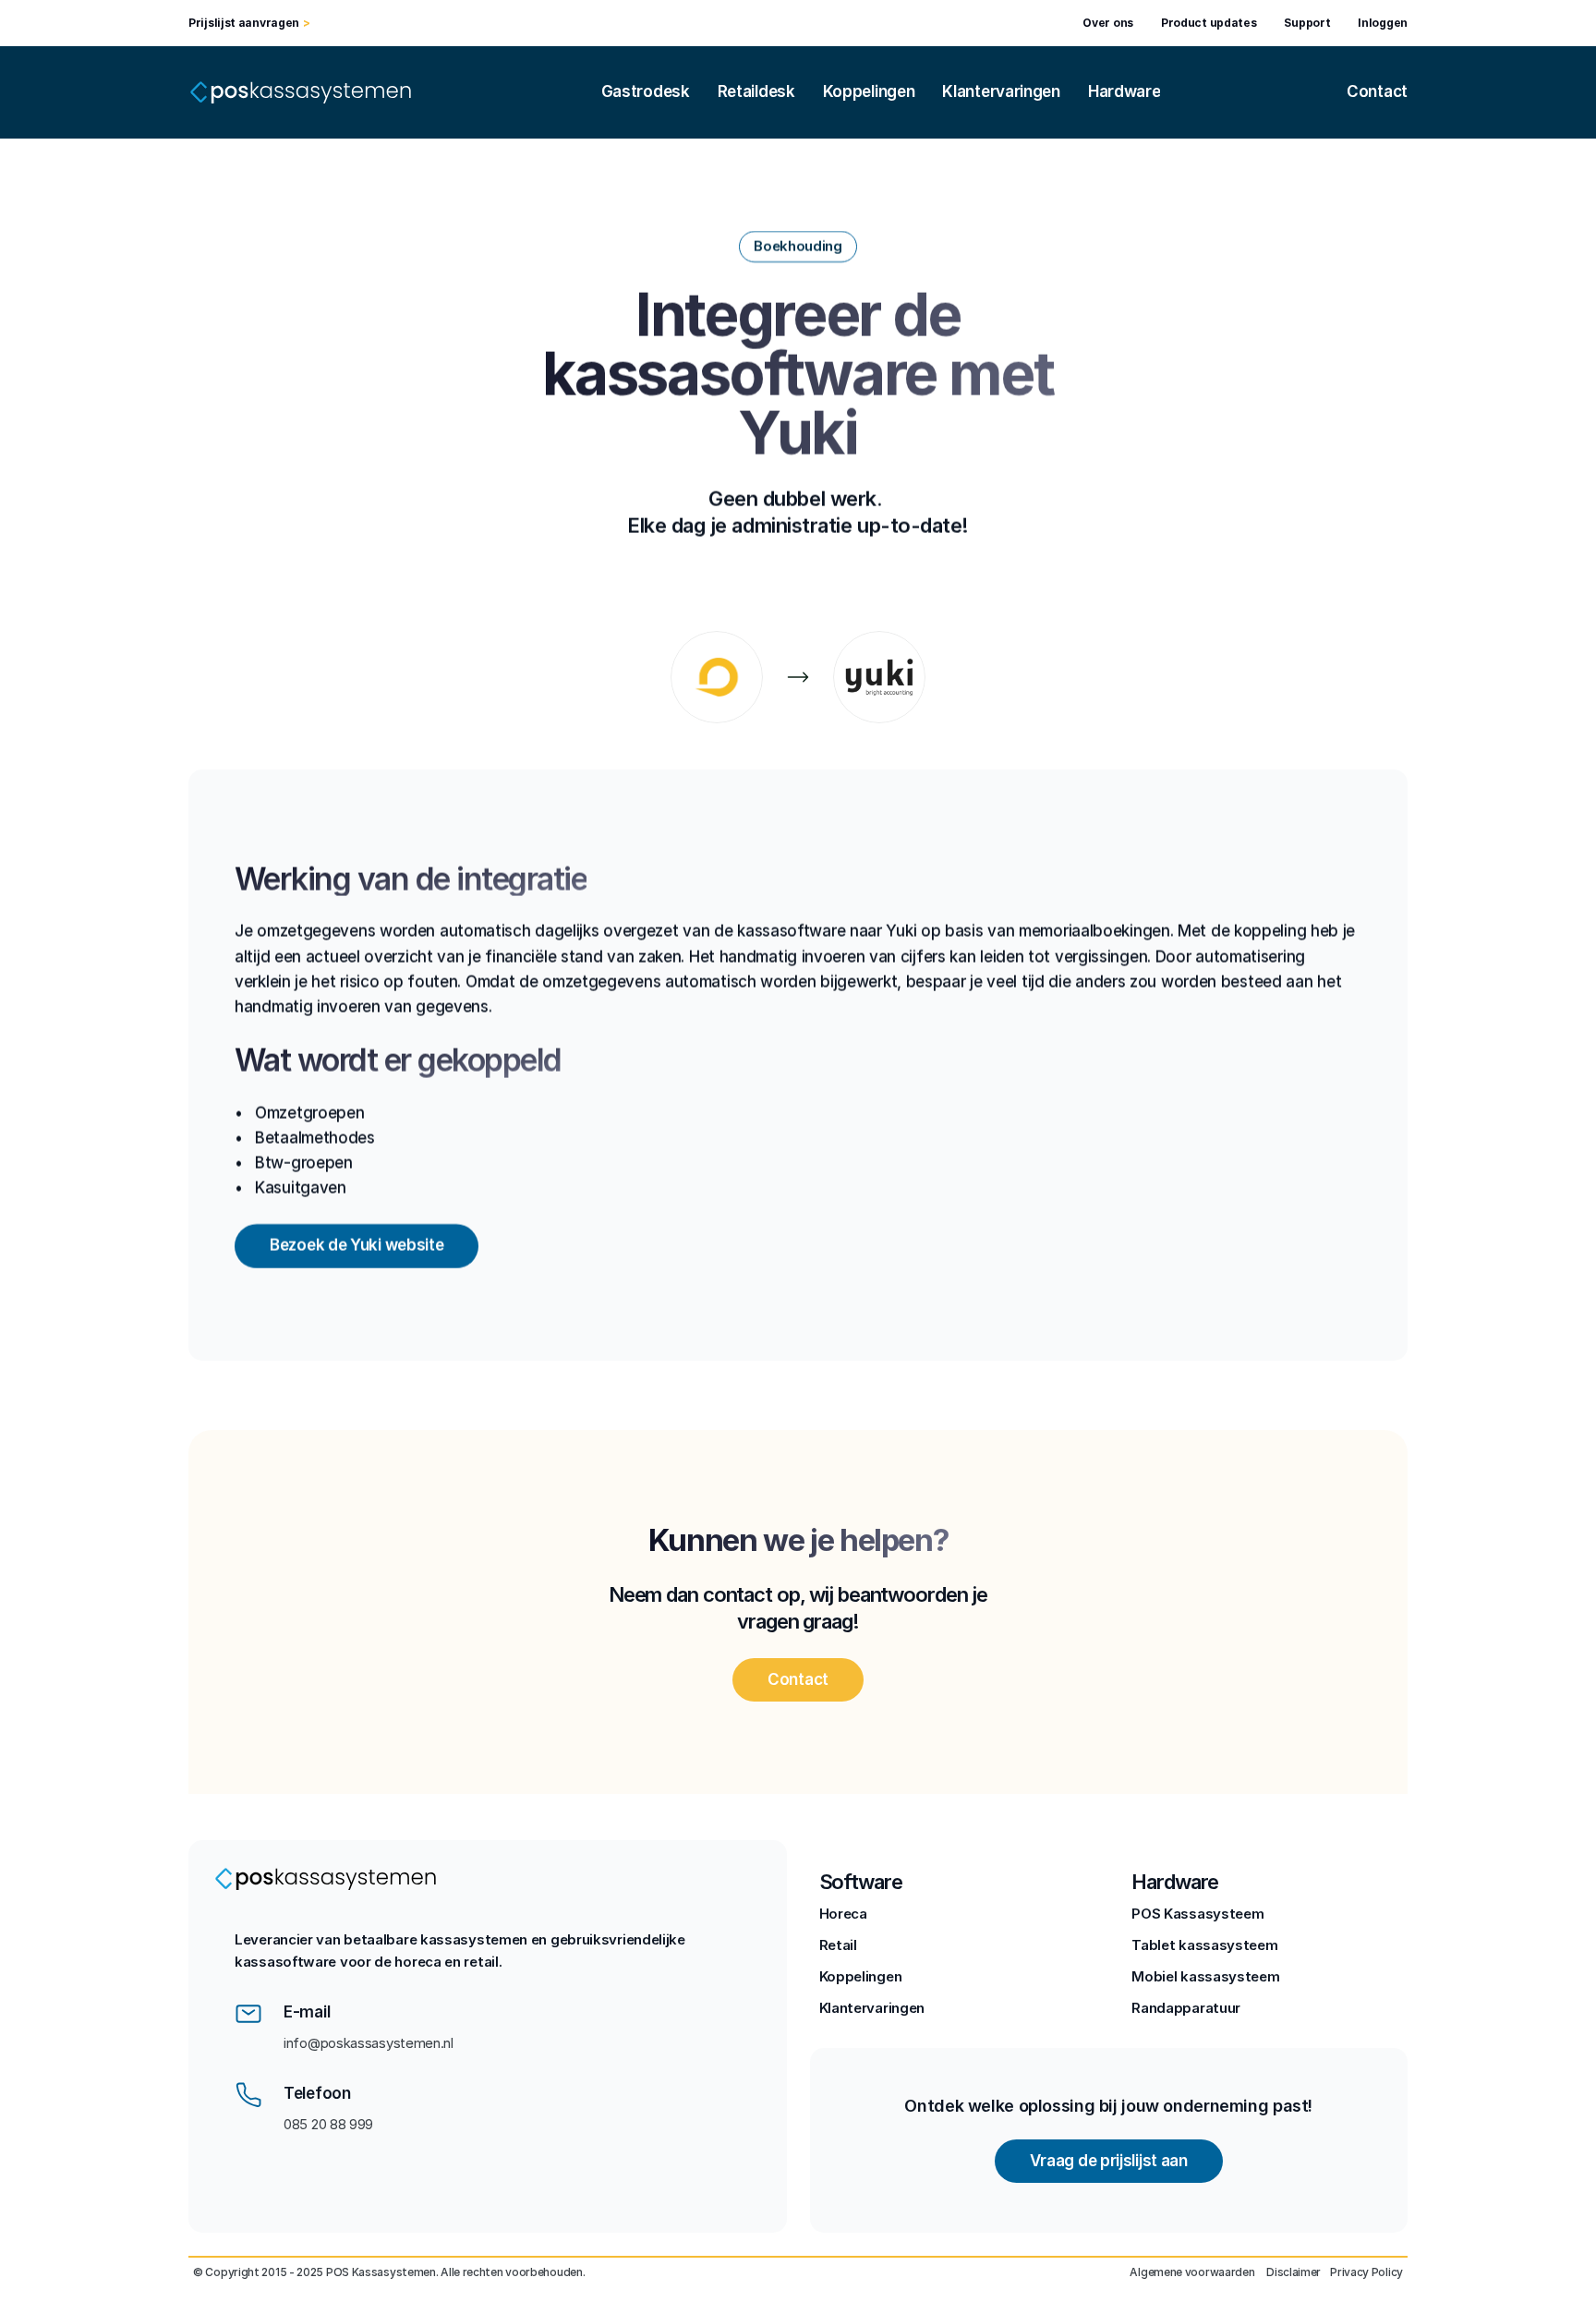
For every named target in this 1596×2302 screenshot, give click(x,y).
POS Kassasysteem (1197, 1914)
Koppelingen (861, 1976)
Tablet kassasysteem (1204, 1945)
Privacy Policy (1366, 2272)
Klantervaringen (872, 2008)
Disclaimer (1294, 2272)
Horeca (843, 1914)
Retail (838, 1945)
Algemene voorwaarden (1193, 2272)
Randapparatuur (1186, 2008)
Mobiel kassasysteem (1205, 1976)
